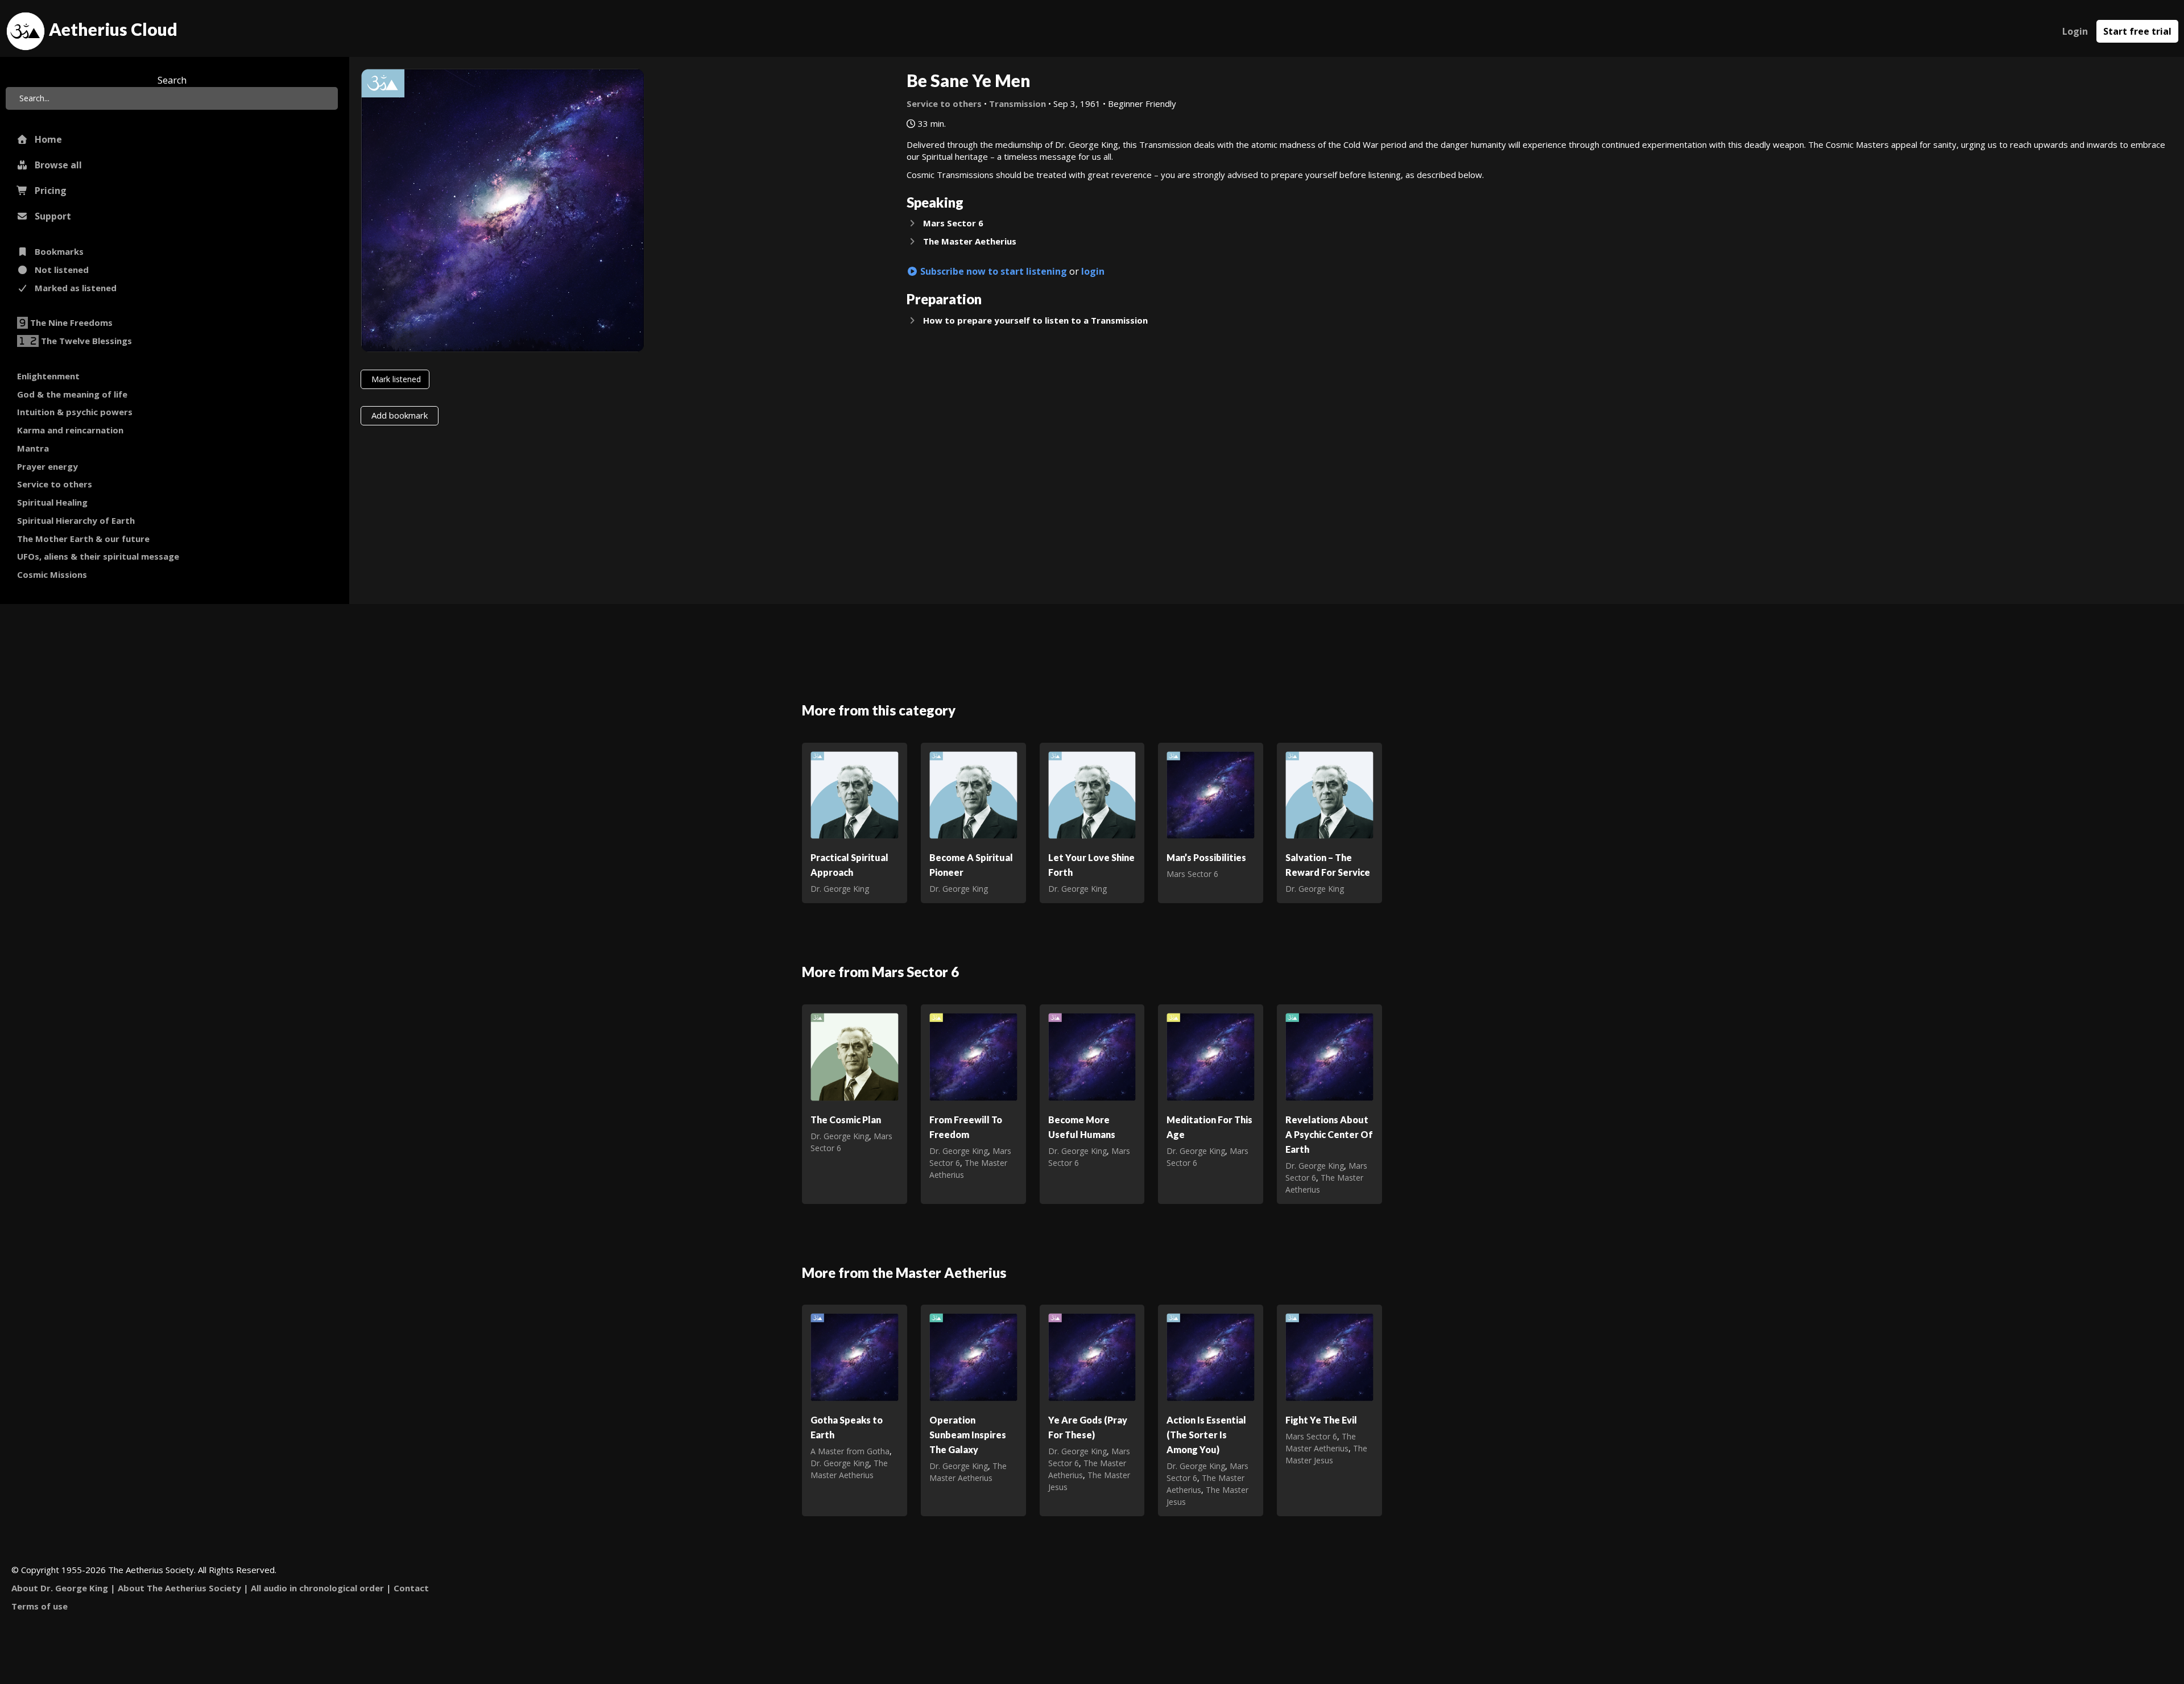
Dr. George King (840, 889)
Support (49, 216)
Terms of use (40, 1606)
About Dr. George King (60, 1588)
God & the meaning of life (72, 394)
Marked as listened (72, 288)
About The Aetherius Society (179, 1588)
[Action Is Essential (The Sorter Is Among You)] (1211, 1356)
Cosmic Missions (52, 574)
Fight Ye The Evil (1321, 1420)
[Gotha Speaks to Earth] (855, 1356)
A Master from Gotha (850, 1451)
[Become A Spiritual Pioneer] (973, 794)
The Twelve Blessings (86, 341)
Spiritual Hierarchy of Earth (76, 520)
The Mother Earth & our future (83, 539)
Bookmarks (56, 251)
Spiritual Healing (52, 502)
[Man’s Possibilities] (1211, 794)
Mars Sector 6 (1192, 874)
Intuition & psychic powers (75, 412)
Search (172, 80)
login (1093, 271)
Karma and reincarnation (70, 430)
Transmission (1017, 104)
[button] (1540, 224)
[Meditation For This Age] (1211, 1056)
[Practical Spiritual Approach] (855, 794)
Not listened (58, 270)
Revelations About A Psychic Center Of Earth (1329, 1134)
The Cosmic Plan (846, 1120)
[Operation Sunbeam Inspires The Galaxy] (973, 1356)
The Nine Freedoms (71, 322)
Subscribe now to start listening (992, 271)
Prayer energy (47, 466)
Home (45, 139)
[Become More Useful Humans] (1092, 1056)
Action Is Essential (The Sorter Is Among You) (1206, 1435)
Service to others (55, 484)
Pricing (47, 191)
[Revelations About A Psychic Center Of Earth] (1329, 1056)
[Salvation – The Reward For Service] (1329, 794)
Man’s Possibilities (1206, 857)
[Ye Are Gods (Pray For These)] (1092, 1356)
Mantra (33, 448)
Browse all (55, 165)
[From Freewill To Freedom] (973, 1056)
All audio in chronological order (317, 1588)
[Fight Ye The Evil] (1329, 1356)
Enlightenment (48, 376)
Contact (411, 1588)
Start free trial (2137, 31)
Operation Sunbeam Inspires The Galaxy (968, 1435)
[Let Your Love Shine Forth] (1092, 794)
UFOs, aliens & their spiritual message (98, 556)
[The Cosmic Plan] (855, 1056)
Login (2075, 31)
